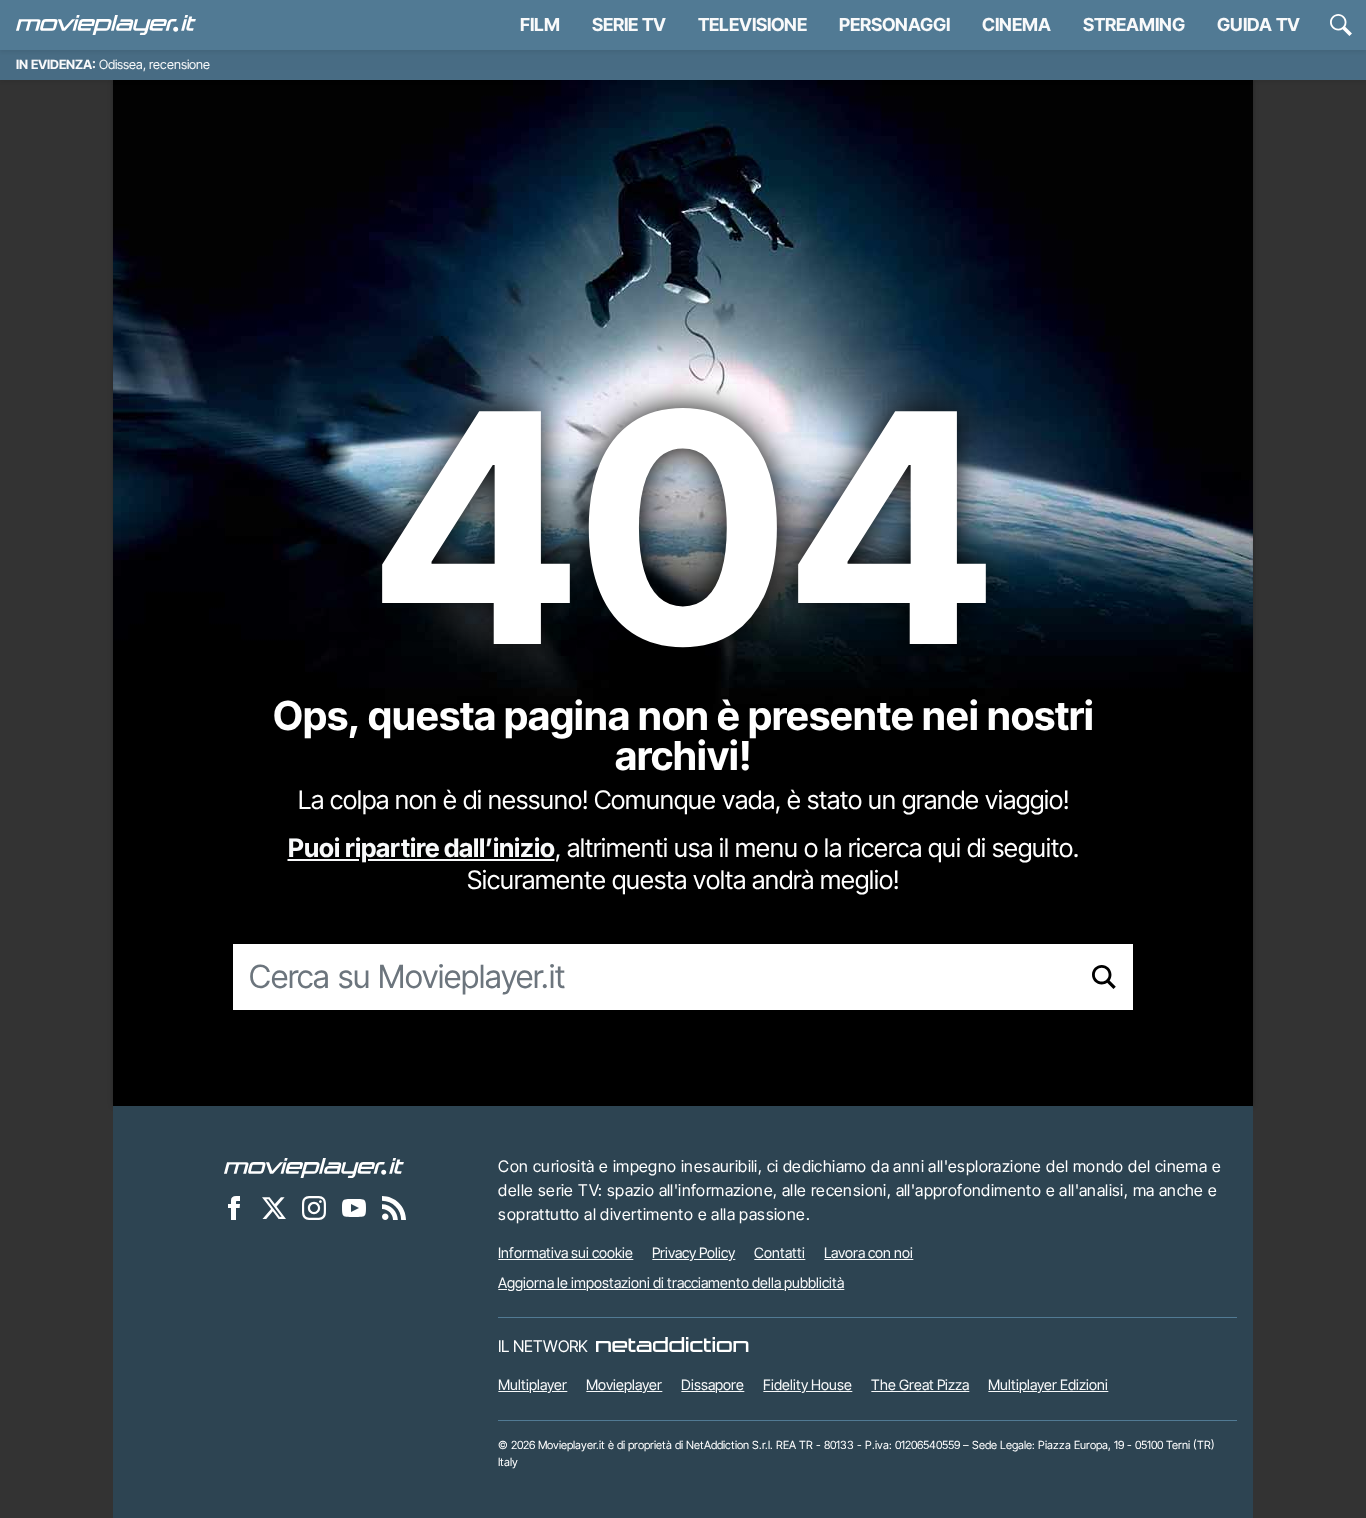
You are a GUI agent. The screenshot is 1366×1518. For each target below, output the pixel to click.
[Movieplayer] (314, 1166)
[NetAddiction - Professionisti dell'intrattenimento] (672, 1346)
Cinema (1016, 24)
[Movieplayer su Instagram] (314, 1207)
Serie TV (629, 24)
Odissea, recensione (154, 64)
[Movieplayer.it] (106, 25)
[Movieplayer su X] (274, 1207)
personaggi (894, 24)
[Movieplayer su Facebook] (234, 1207)
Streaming (1134, 24)
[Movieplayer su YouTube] (354, 1207)
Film (540, 24)
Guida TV (1258, 24)
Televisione (752, 24)
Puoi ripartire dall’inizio (421, 847)
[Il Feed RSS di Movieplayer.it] (394, 1207)
